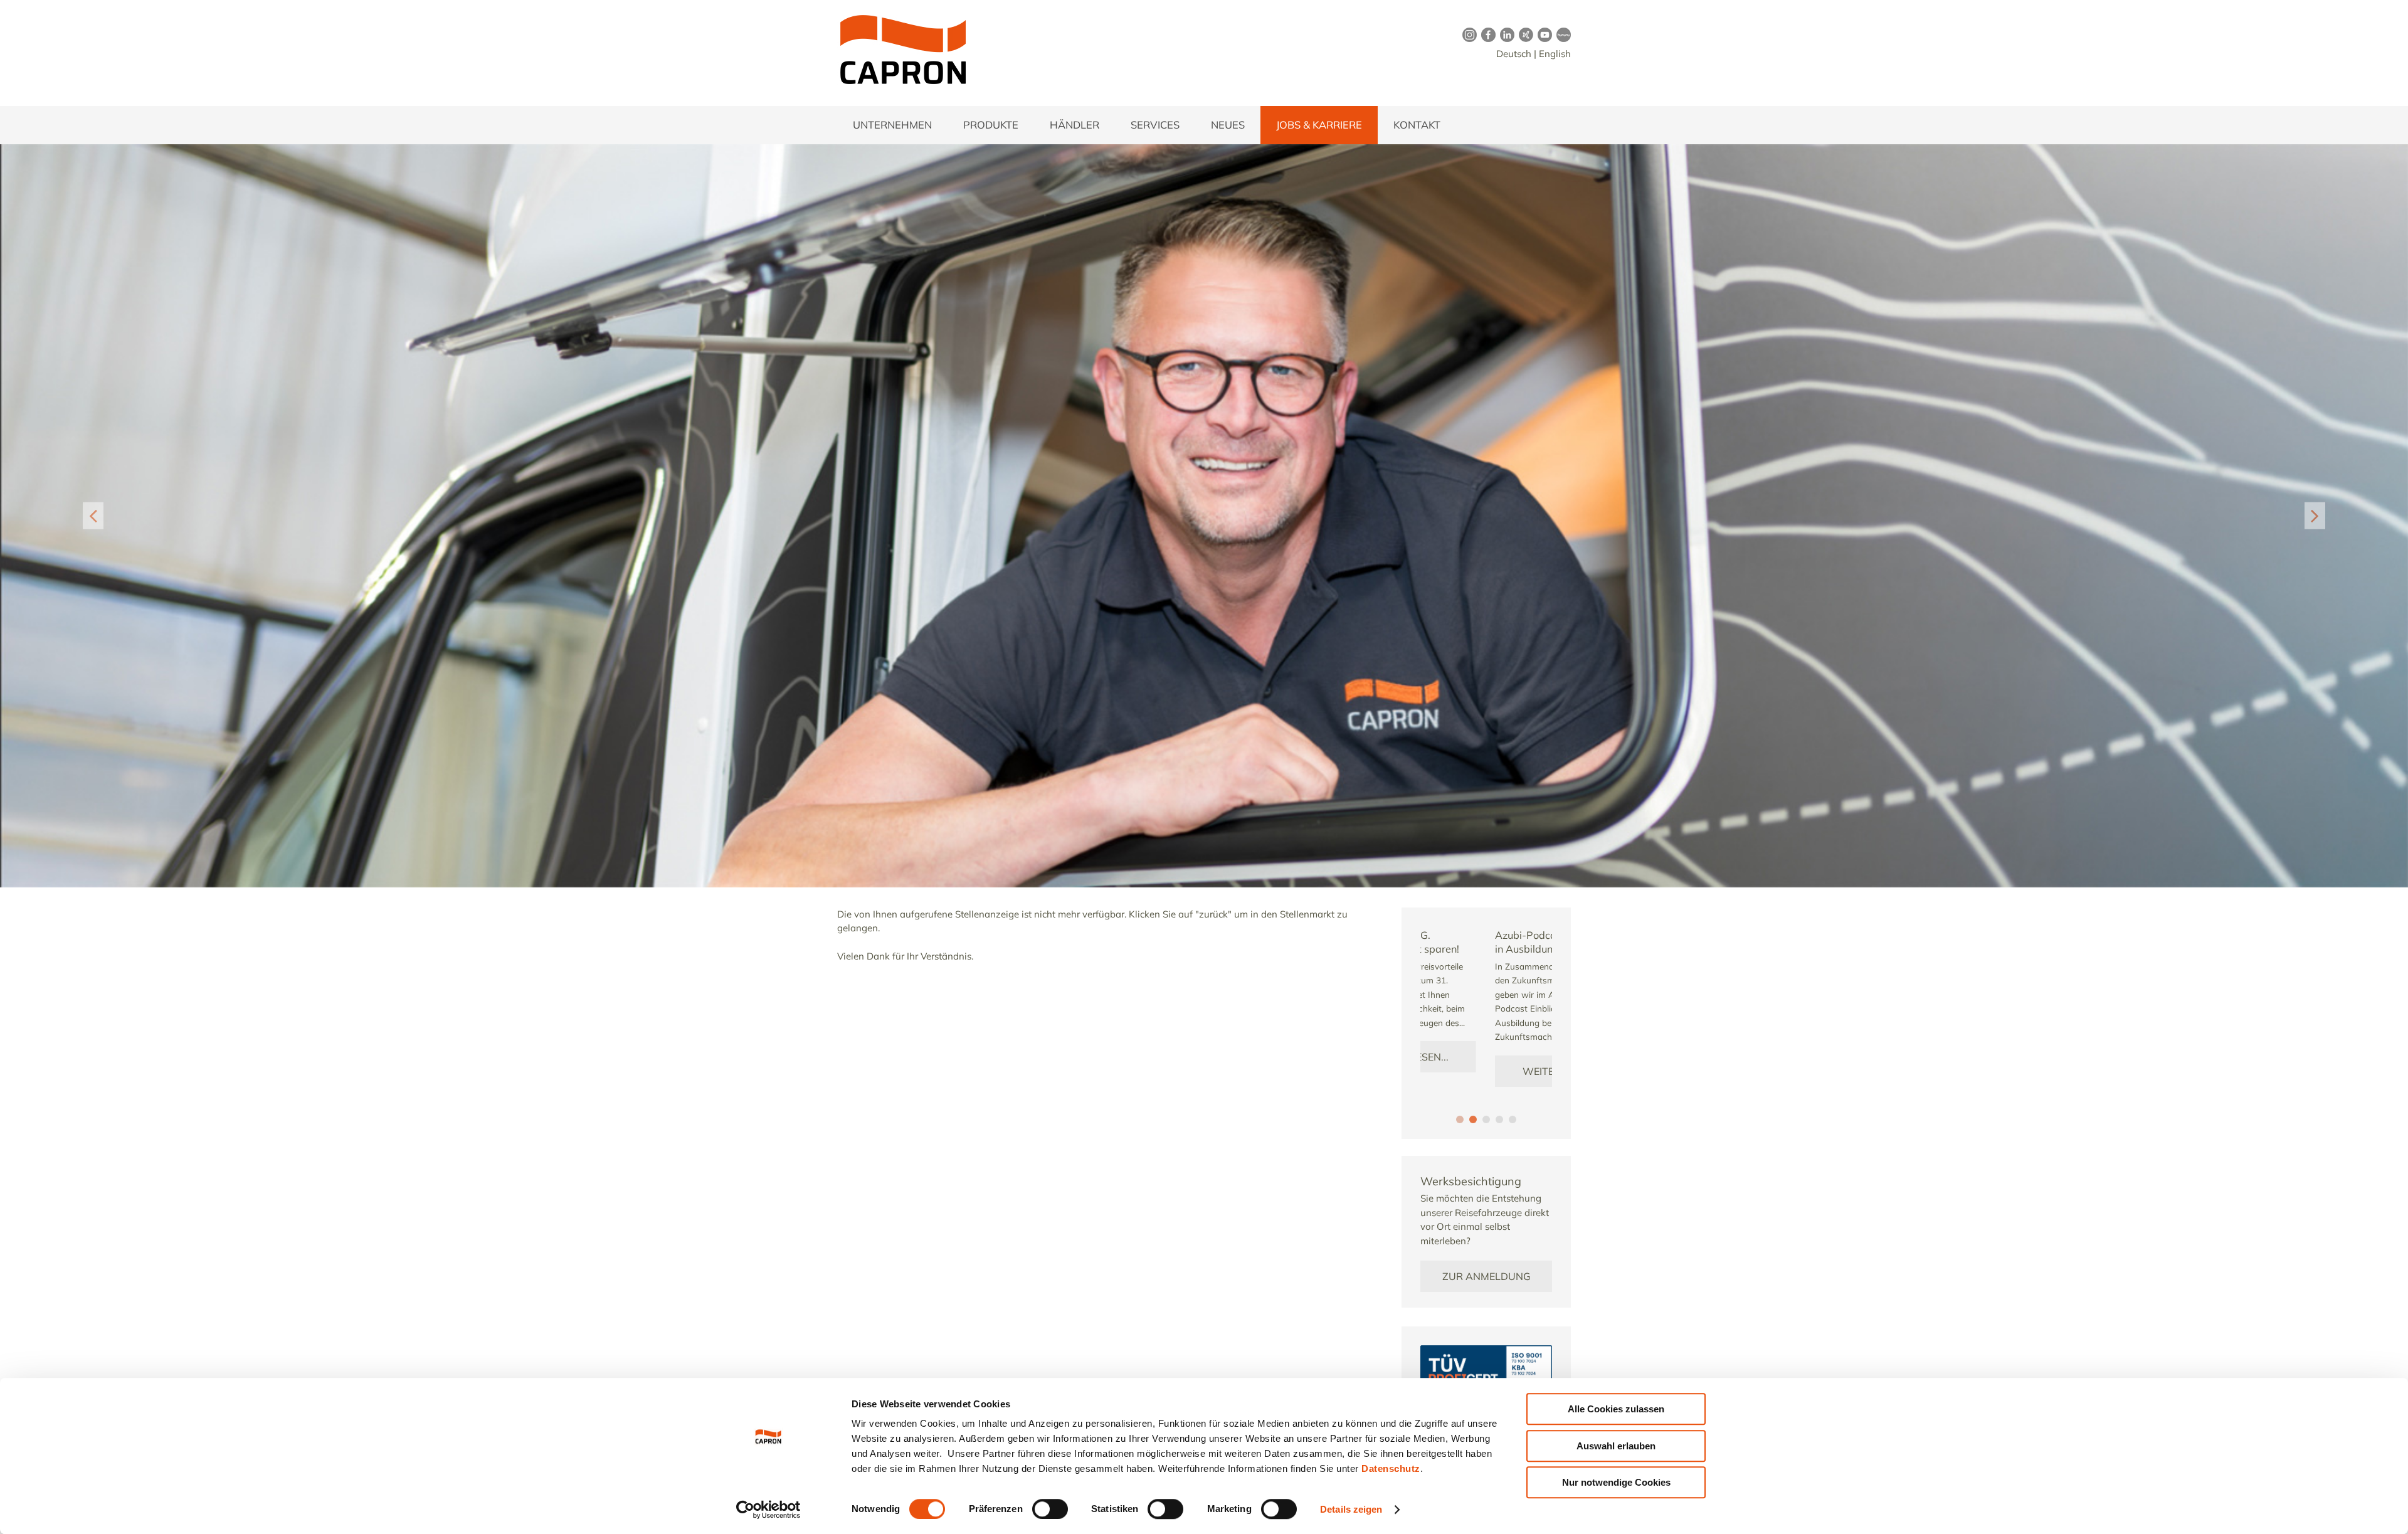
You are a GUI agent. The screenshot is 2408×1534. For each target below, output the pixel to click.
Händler (1075, 124)
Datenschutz (1391, 1468)
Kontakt (1417, 124)
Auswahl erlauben (1616, 1446)
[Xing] (1524, 34)
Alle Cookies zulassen (1616, 1409)
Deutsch (1514, 54)
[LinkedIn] (1505, 34)
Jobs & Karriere (1319, 124)
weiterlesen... (1486, 1071)
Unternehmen (892, 124)
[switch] (1050, 1509)
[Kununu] (1561, 34)
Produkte (991, 124)
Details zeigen (1351, 1509)
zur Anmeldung (1487, 1276)
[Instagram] (1467, 34)
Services (1155, 124)
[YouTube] (1543, 34)
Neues (1228, 124)
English (1555, 54)
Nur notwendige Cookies (1616, 1482)
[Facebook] (1486, 34)
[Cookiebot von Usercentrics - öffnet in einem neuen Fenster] (768, 1510)
